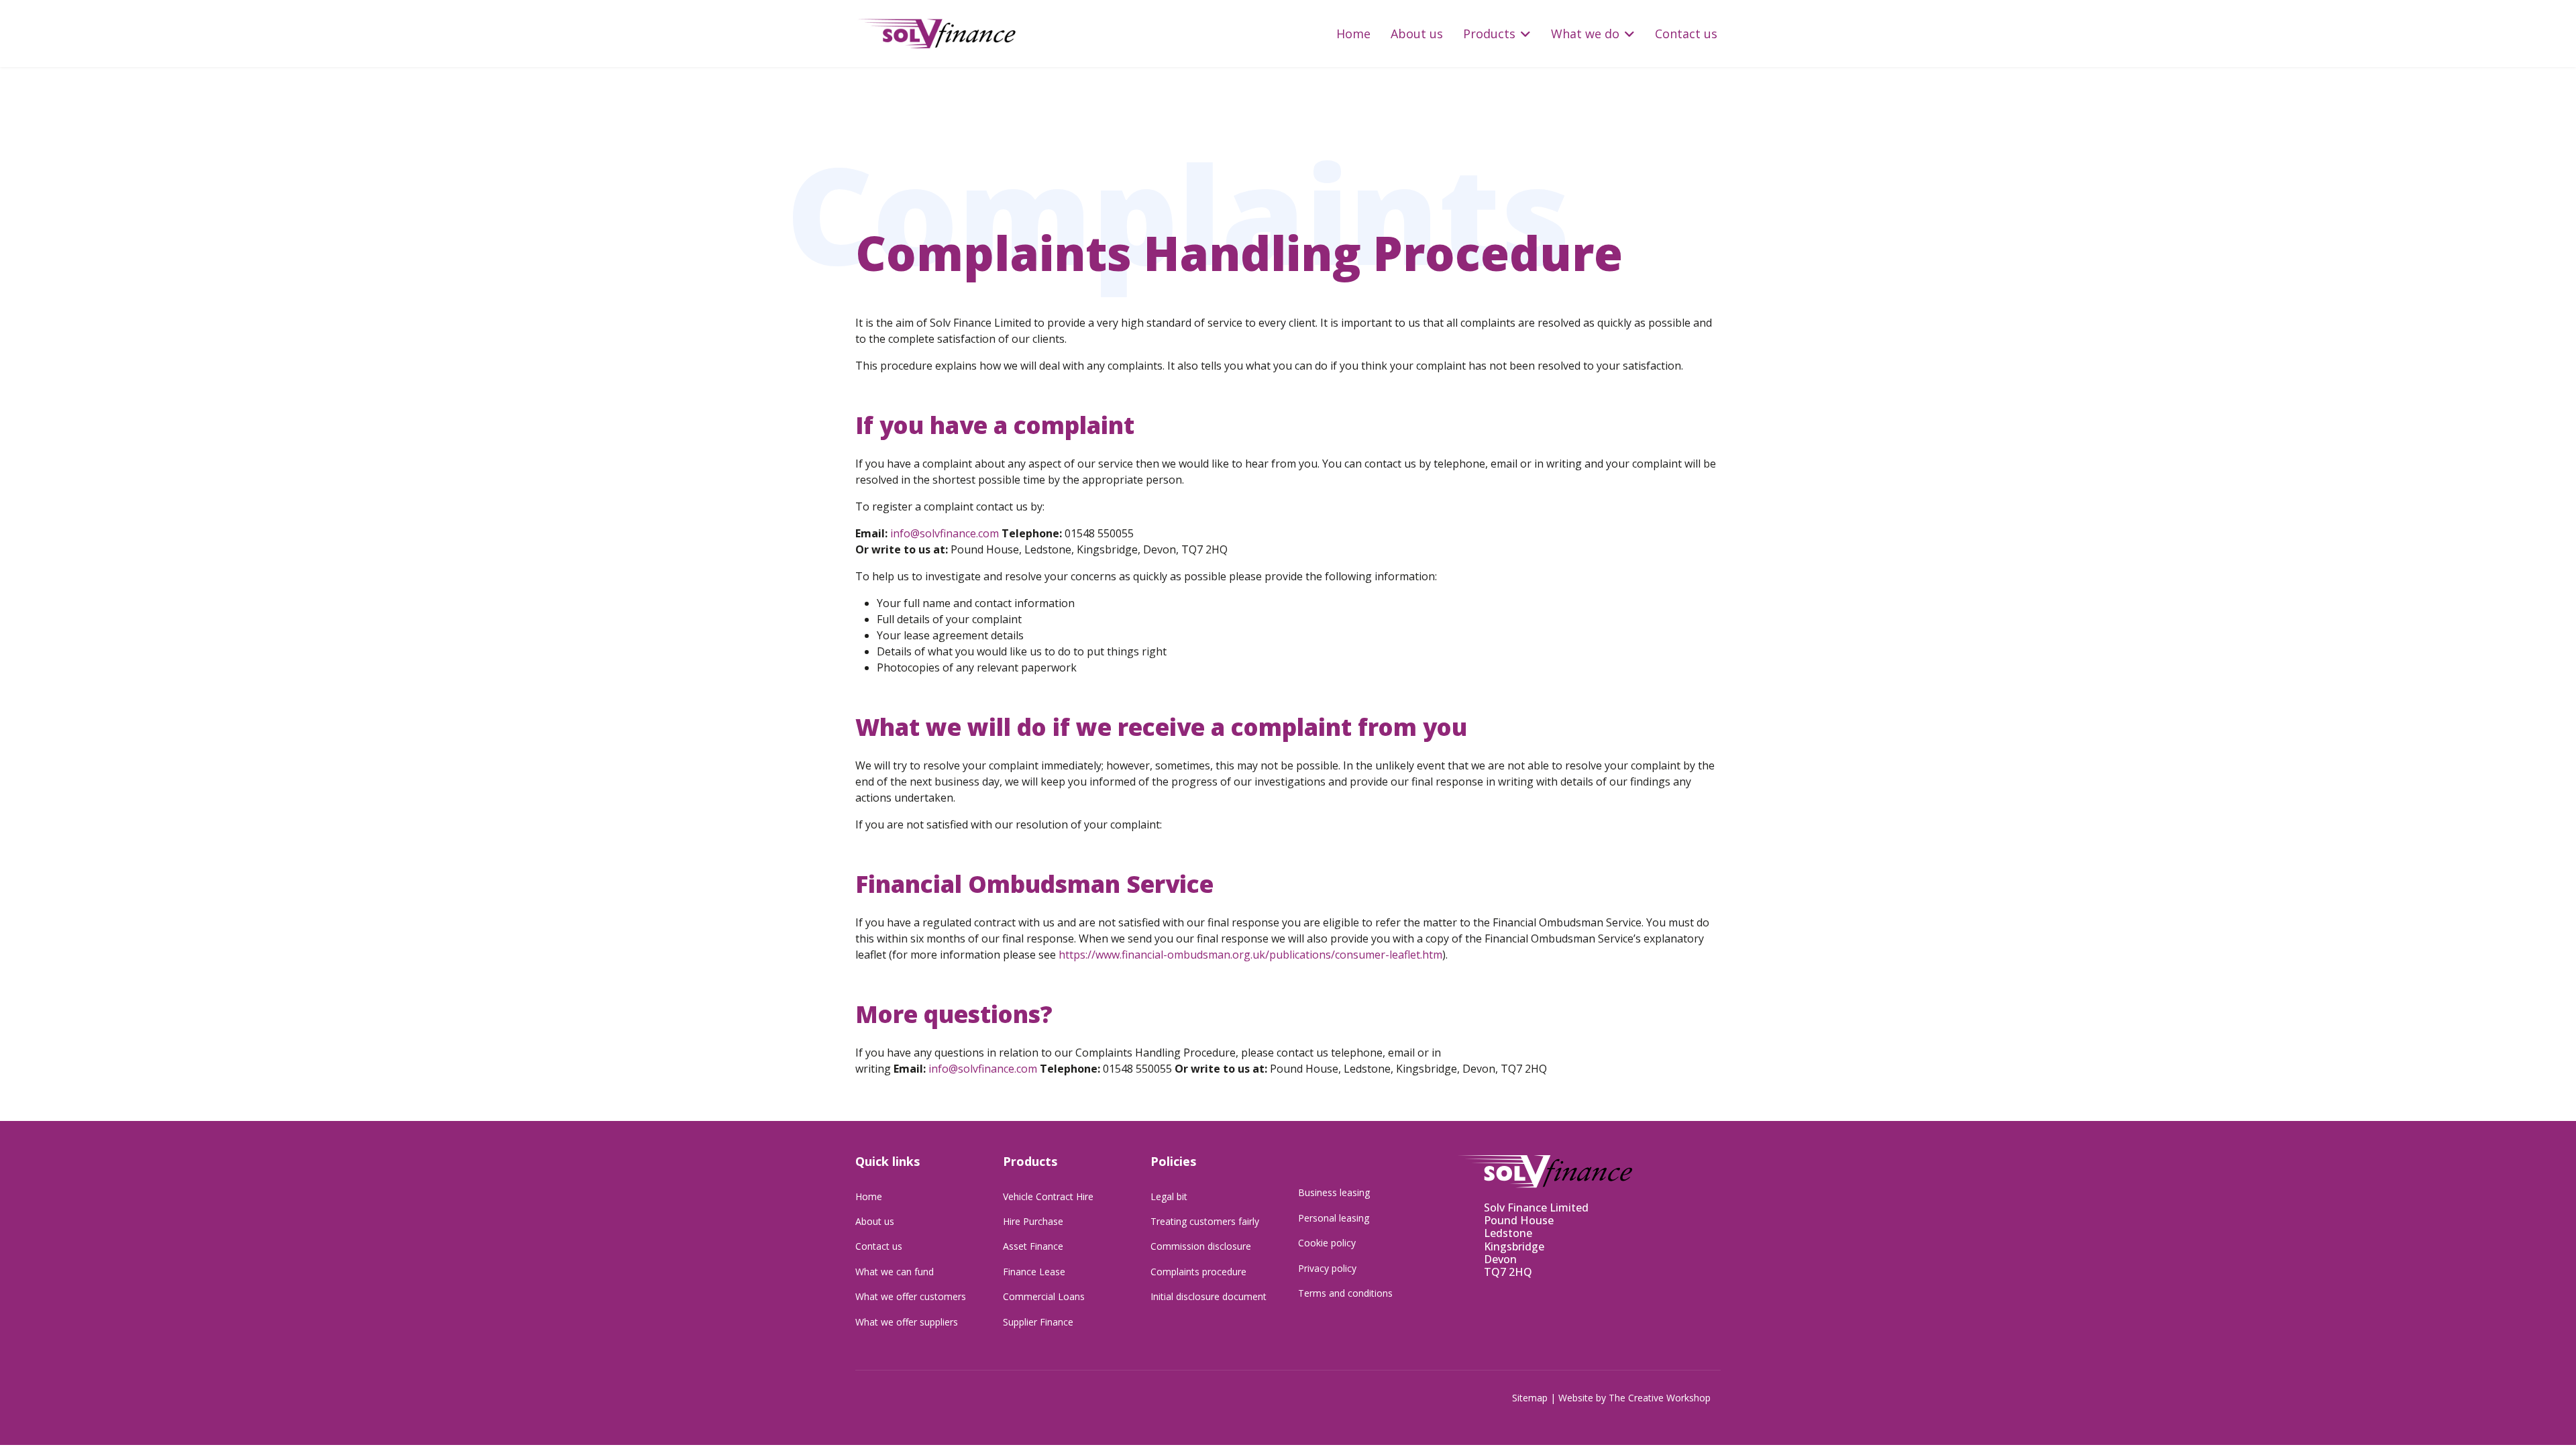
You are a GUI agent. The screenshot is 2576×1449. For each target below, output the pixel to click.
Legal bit (1169, 1196)
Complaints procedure (1198, 1272)
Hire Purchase (1033, 1221)
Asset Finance (1033, 1246)
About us (1417, 34)
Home (1353, 34)
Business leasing (1334, 1192)
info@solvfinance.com (945, 533)
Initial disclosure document (1209, 1296)
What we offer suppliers (907, 1322)
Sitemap (1530, 1398)
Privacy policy (1327, 1268)
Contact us (1686, 34)
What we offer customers (911, 1296)
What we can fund (895, 1272)
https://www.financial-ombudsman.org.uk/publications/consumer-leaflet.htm (1250, 955)
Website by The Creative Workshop (1634, 1398)
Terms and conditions (1345, 1293)
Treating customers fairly (1205, 1221)
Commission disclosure (1201, 1246)
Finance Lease (1034, 1272)
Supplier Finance (1038, 1322)
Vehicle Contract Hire (1048, 1196)
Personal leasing (1334, 1218)
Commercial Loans (1044, 1296)
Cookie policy (1327, 1243)
